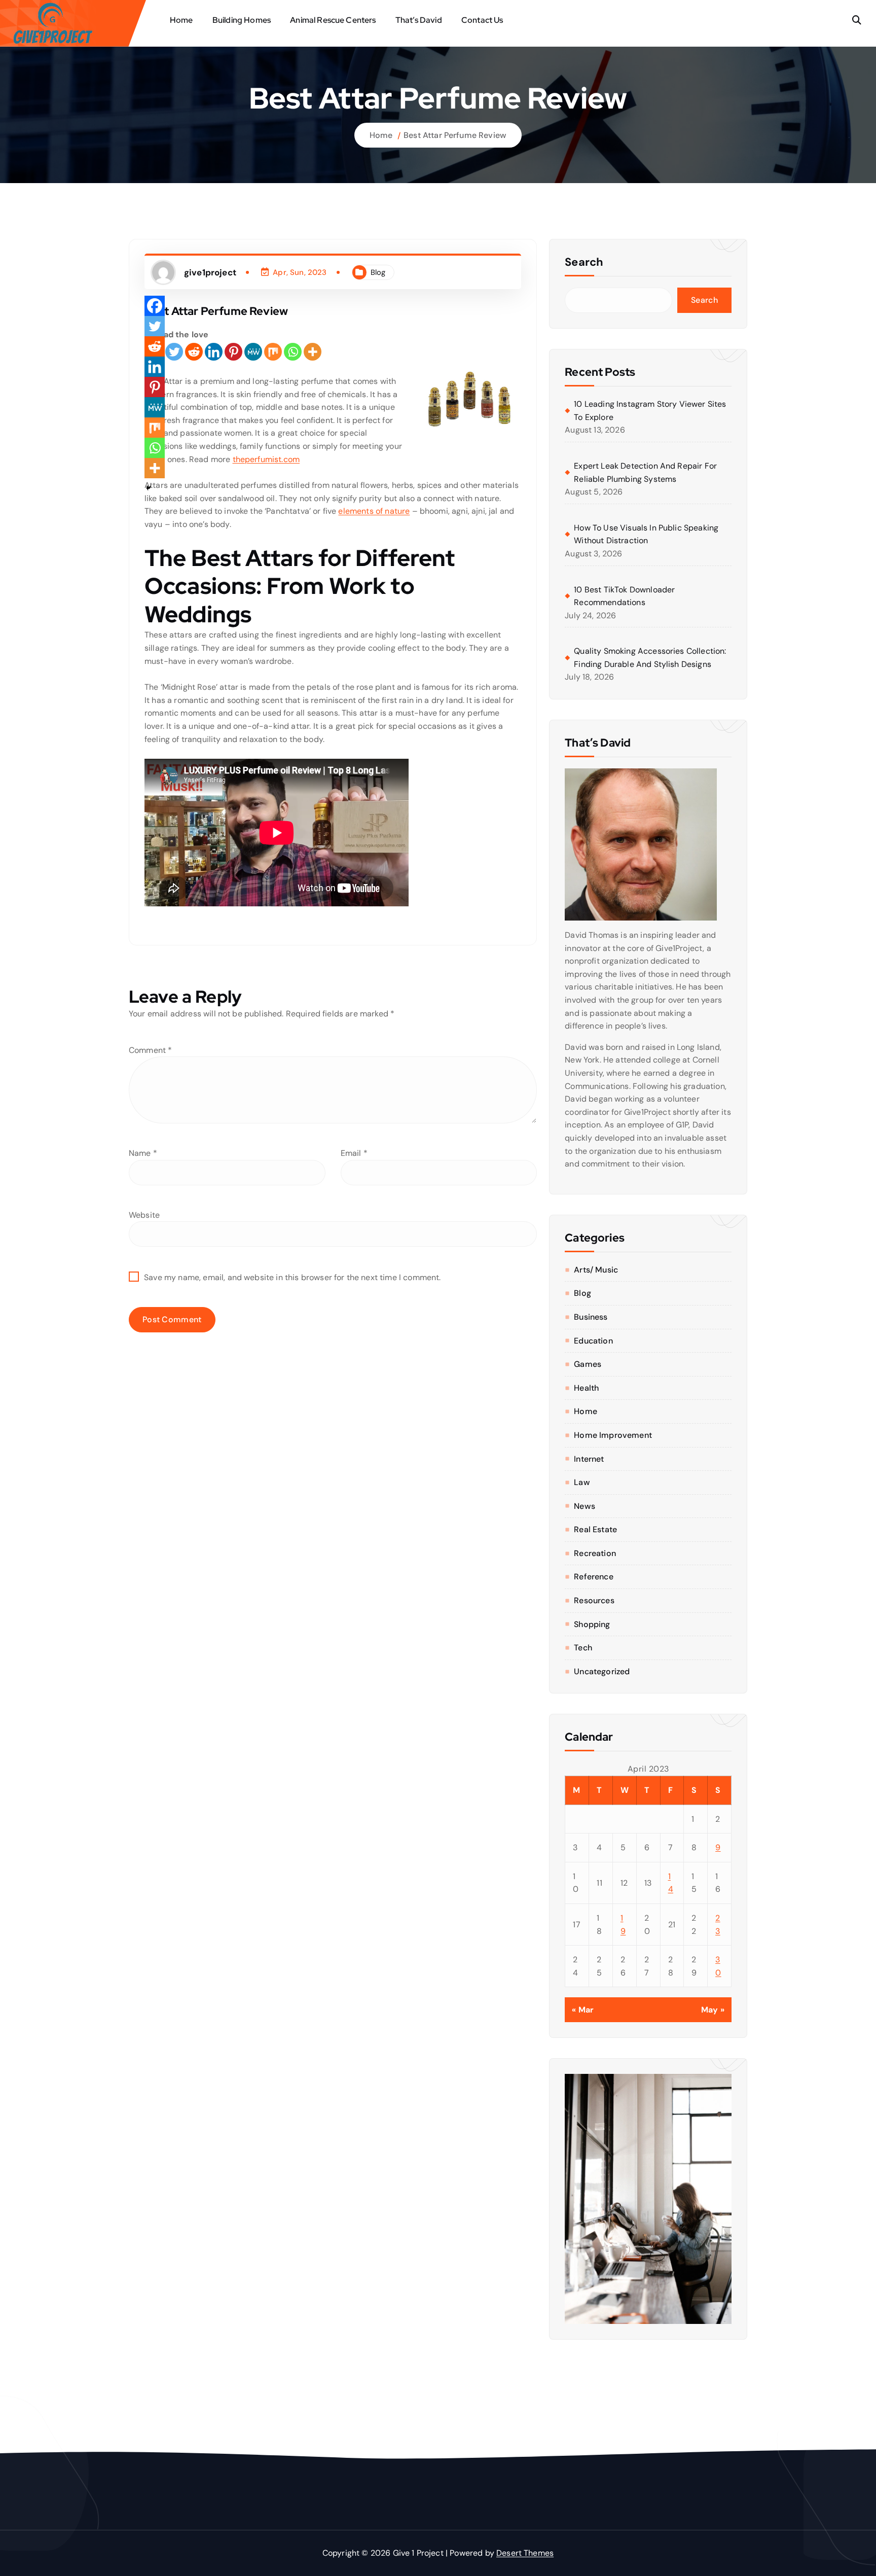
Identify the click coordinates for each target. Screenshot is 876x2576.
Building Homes (242, 20)
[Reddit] (194, 352)
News (585, 1506)
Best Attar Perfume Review (455, 135)
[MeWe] (253, 352)
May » (713, 2010)
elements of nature (374, 511)
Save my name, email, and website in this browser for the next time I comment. (292, 1277)
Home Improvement (613, 1435)
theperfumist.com (266, 459)
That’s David (419, 20)
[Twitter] (174, 352)
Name (143, 1153)
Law (582, 1482)
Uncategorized (602, 1671)
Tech (583, 1648)
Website (144, 1215)
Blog (378, 272)
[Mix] (273, 352)
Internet (589, 1459)
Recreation (595, 1553)
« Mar (583, 2010)
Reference (593, 1577)
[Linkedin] (214, 352)
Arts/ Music (596, 1270)
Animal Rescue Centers (333, 20)
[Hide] (149, 488)
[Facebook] (155, 306)
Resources (594, 1600)
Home (181, 20)
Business (591, 1317)
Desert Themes (525, 2553)
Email (354, 1153)
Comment (150, 1050)
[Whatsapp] (293, 352)
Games (588, 1364)
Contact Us (482, 20)
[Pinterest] (233, 352)
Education (593, 1341)
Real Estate (595, 1529)
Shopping (592, 1624)
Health (586, 1388)
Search (584, 262)
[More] (313, 352)
